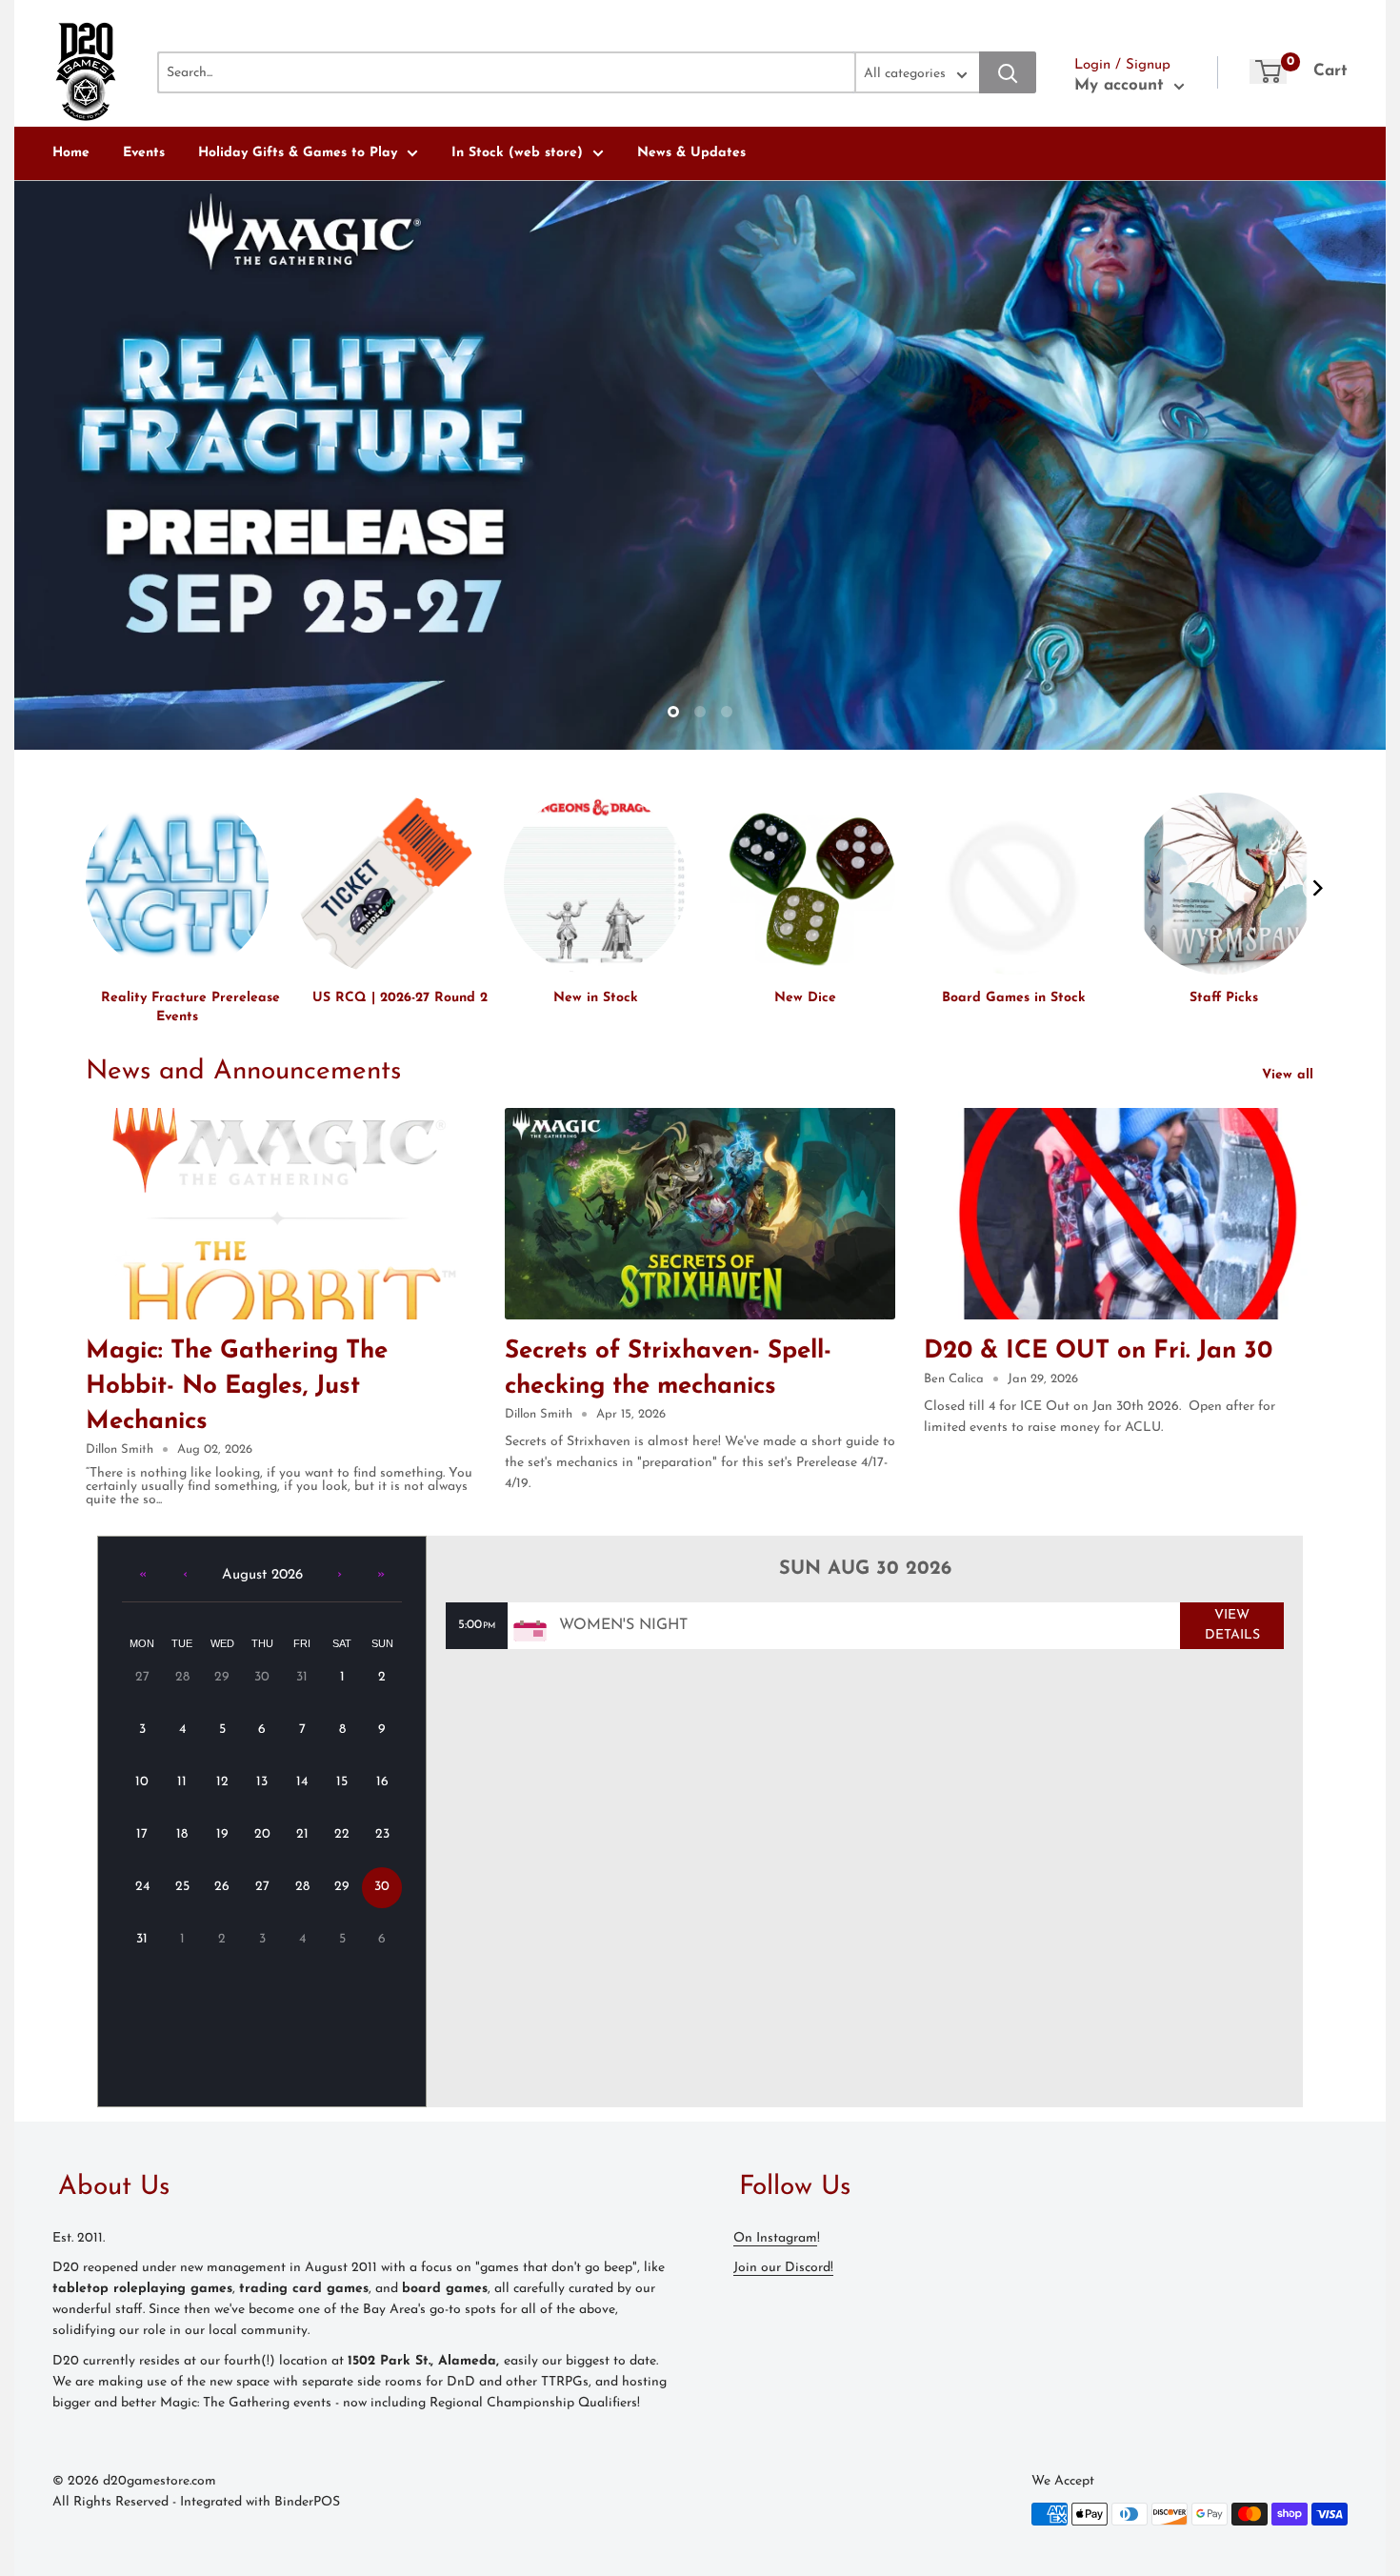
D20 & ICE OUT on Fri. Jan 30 (1098, 1351)
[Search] (1008, 72)
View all (1290, 1075)
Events (144, 153)
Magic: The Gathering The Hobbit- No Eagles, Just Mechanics (237, 1387)
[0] (1268, 71)
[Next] (1317, 888)
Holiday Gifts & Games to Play (298, 153)
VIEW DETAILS (1232, 1625)
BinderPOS (307, 2502)
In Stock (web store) (517, 153)
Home (71, 153)
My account (1122, 85)
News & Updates (691, 153)
